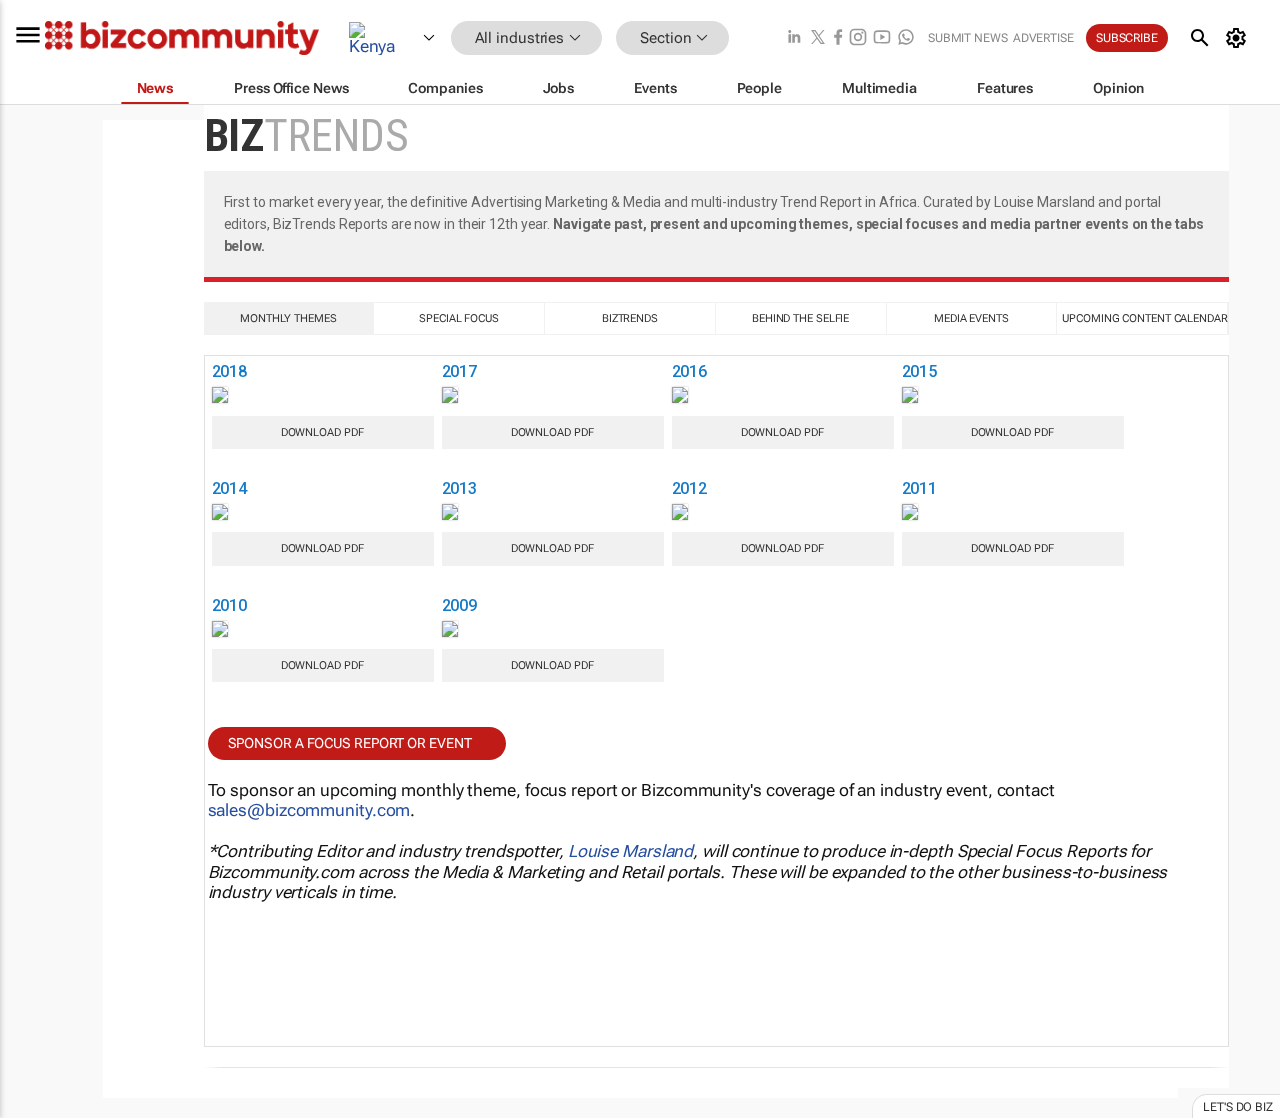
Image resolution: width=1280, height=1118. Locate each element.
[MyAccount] (1239, 38)
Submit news (968, 38)
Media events (971, 318)
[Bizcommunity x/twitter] (818, 38)
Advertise (1043, 38)
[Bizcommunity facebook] (838, 38)
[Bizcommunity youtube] (882, 38)
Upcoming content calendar (1144, 318)
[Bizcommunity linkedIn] (794, 38)
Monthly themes (288, 318)
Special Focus (459, 318)
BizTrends (630, 318)
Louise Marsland (631, 851)
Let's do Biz (1238, 1107)
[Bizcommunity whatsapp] (906, 38)
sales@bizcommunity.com (309, 810)
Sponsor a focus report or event (350, 743)
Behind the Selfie (800, 318)
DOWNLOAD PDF (322, 432)
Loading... (166, 130)
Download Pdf (552, 432)
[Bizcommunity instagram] (858, 38)
